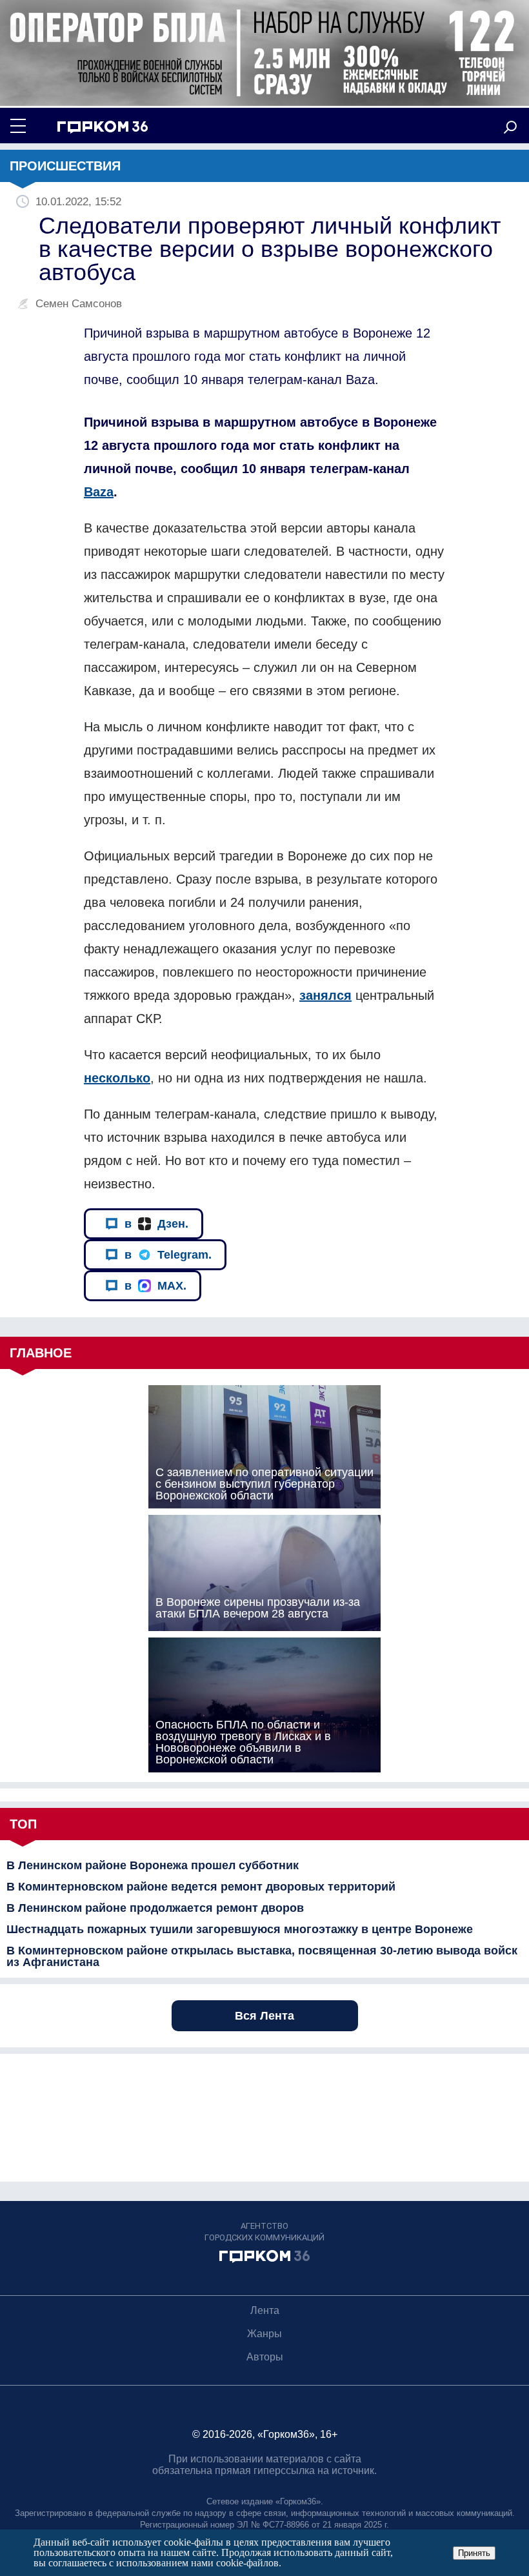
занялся (325, 995)
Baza (99, 492)
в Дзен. (156, 1224)
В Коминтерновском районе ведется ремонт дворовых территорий (201, 1887)
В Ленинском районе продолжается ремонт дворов (155, 1908)
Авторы (265, 2357)
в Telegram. (168, 1255)
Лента (265, 2310)
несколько (117, 1078)
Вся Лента (264, 2016)
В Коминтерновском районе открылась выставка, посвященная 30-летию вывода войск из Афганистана (262, 1956)
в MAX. (155, 1286)
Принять (474, 2553)
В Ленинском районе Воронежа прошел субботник (153, 1865)
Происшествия (65, 166)
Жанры (264, 2334)
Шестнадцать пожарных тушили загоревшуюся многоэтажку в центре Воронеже (240, 1929)
